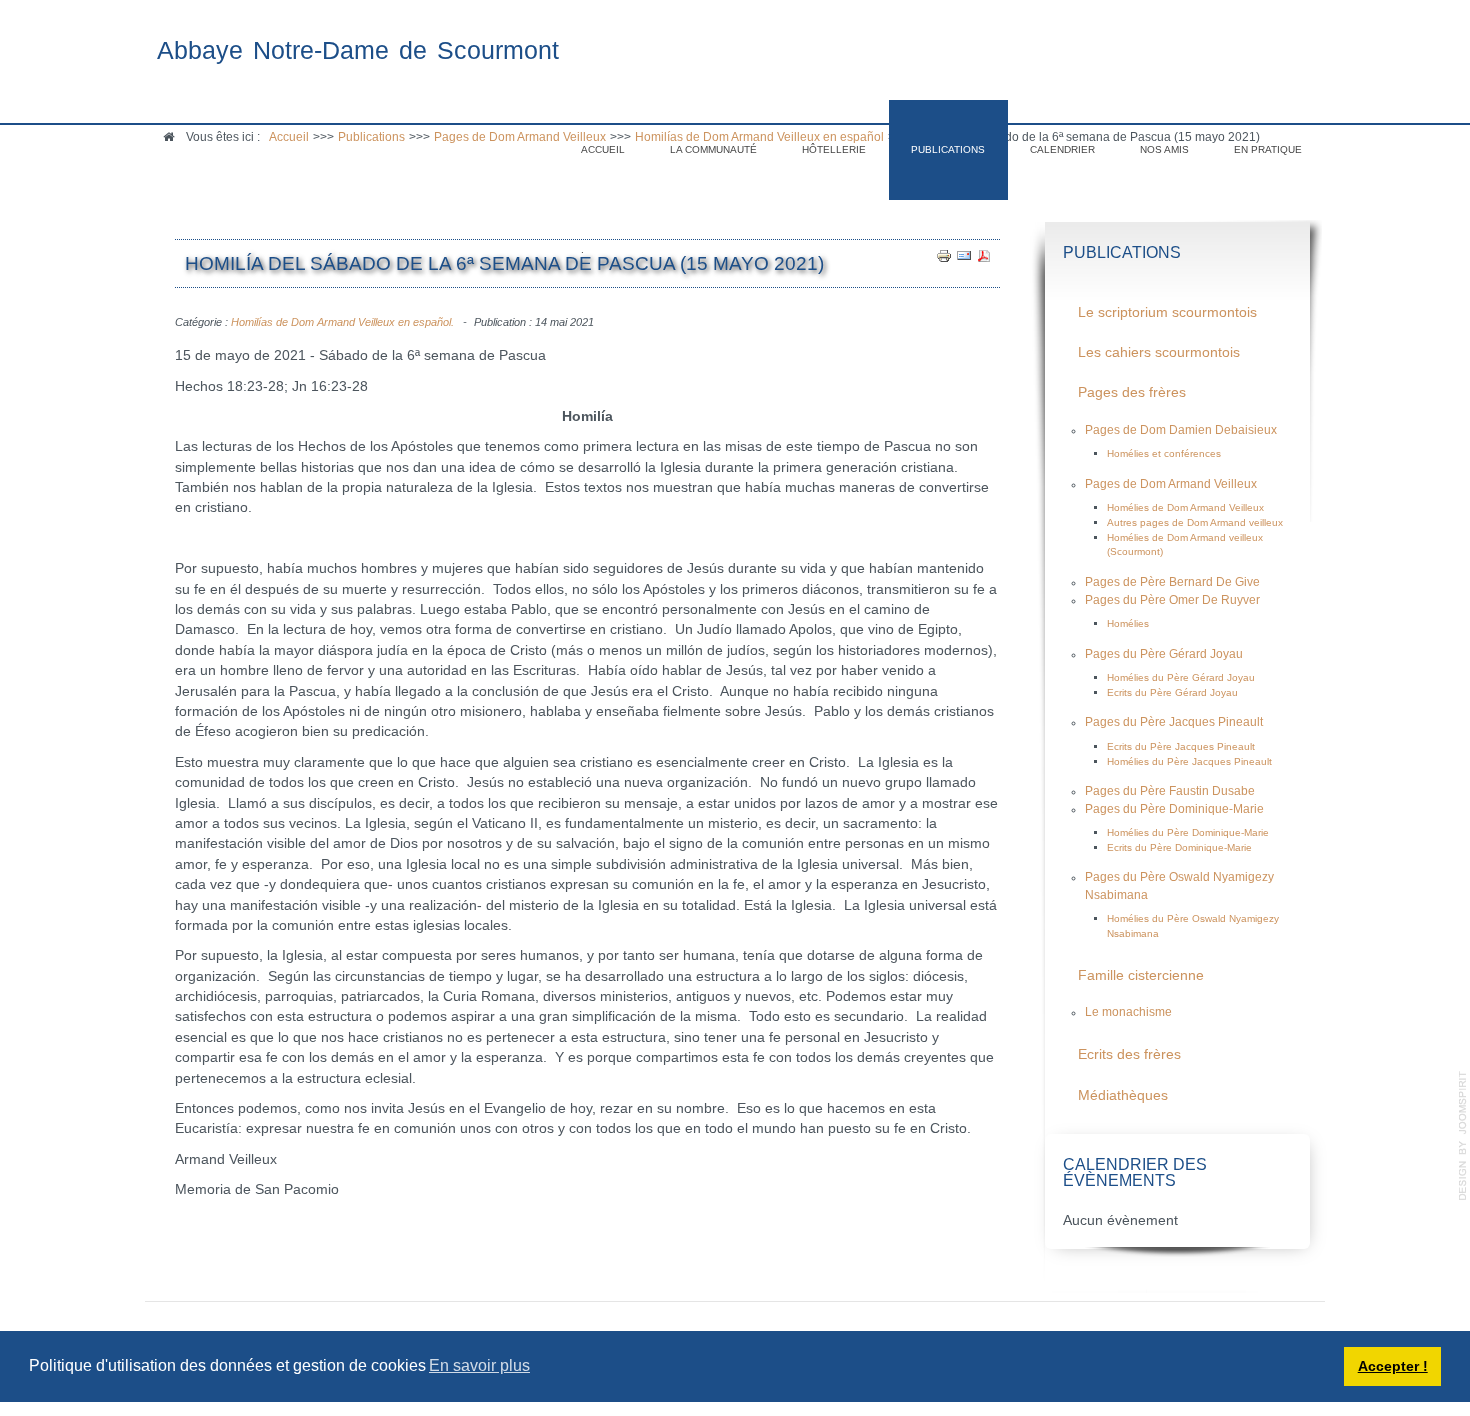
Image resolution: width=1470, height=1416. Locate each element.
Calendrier (1062, 149)
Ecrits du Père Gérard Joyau (1172, 692)
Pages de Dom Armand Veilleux (1171, 484)
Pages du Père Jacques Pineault (1174, 722)
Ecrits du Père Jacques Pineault (1181, 746)
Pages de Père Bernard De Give (1172, 582)
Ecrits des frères (1129, 1054)
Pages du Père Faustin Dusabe (1170, 791)
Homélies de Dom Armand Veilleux (1185, 507)
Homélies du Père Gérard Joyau (1181, 677)
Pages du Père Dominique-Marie (1174, 809)
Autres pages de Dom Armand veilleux (1195, 522)
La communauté (713, 149)
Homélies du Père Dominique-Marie (1188, 832)
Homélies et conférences (1164, 453)
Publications (948, 149)
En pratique (1268, 149)
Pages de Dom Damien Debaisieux (1181, 430)
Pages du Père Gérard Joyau (1164, 654)
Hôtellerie (834, 149)
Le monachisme (1128, 1012)
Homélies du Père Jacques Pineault (1189, 761)
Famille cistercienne (1141, 975)
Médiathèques (1123, 1095)
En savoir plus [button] (479, 1365)
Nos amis (1164, 149)
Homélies (1128, 623)
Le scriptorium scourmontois (1167, 312)
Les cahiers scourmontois (1159, 352)
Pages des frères (1132, 392)
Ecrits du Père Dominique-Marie (1179, 847)
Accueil (603, 149)
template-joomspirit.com (1463, 1136)
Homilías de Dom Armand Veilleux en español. (342, 322)
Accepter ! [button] (1393, 1366)
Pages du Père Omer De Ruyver (1172, 600)
